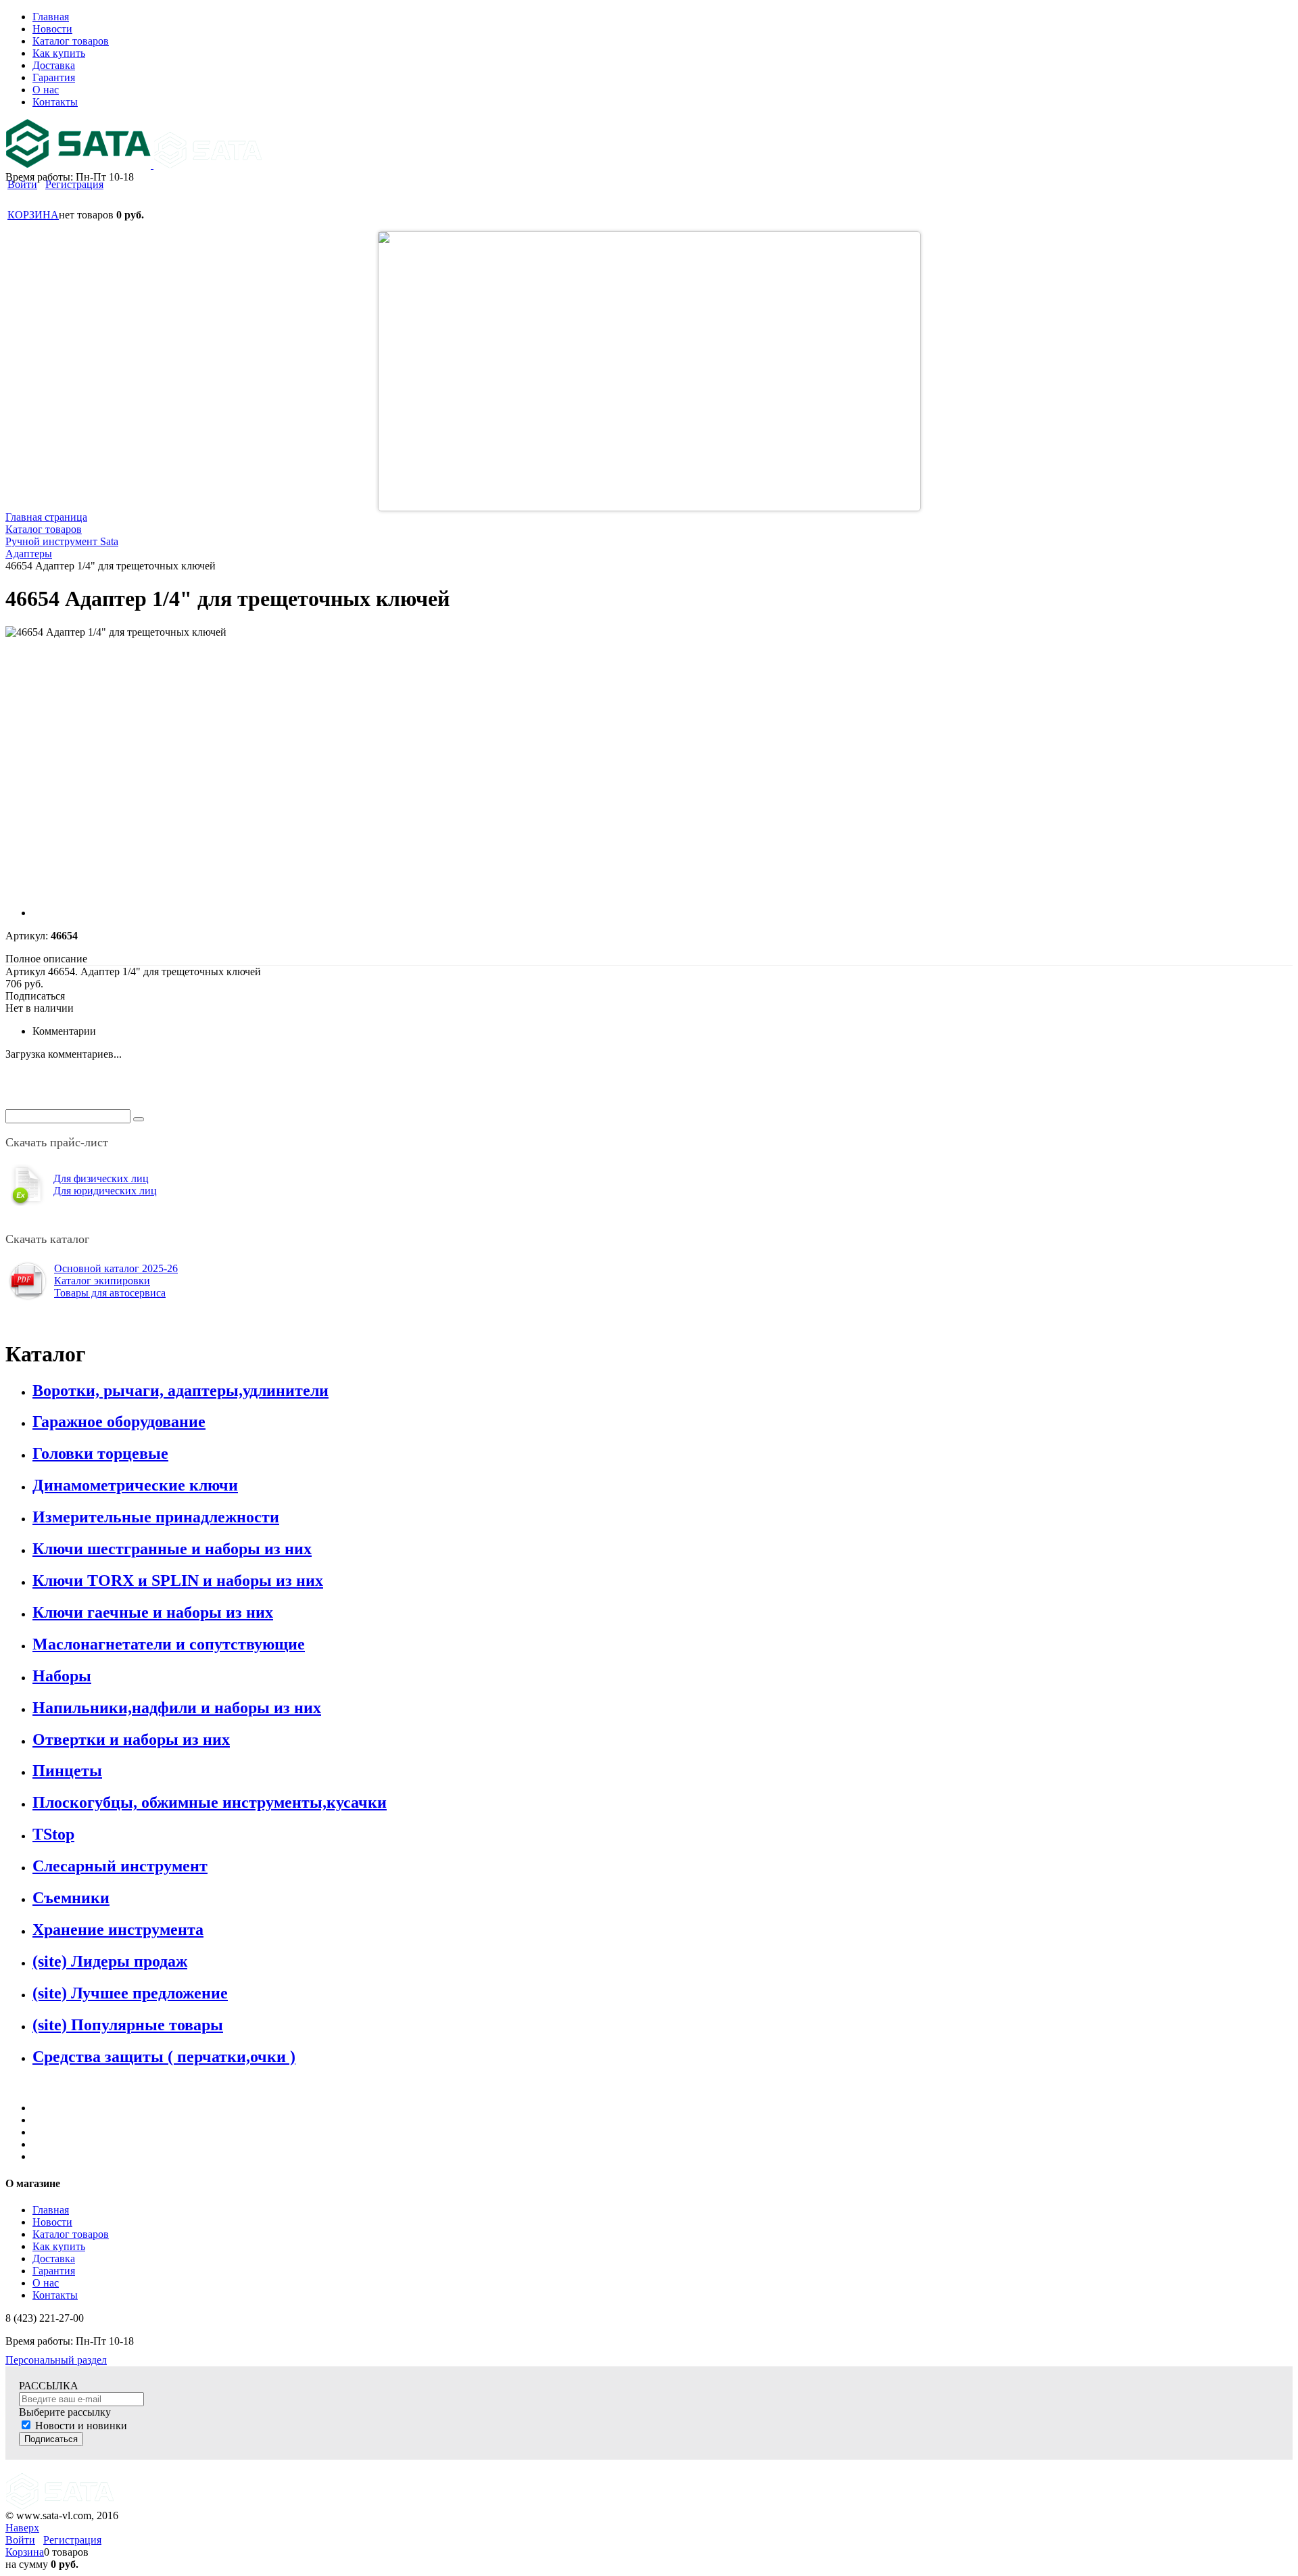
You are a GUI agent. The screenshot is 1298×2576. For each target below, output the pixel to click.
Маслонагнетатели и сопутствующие (169, 1644)
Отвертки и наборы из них (131, 1739)
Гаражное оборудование (119, 1422)
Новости (52, 2222)
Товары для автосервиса (110, 1293)
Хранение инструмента (118, 1929)
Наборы (62, 1676)
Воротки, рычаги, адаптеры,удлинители (181, 1390)
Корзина (25, 2552)
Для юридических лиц (105, 1191)
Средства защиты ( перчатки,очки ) (164, 2057)
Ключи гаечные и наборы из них (153, 1612)
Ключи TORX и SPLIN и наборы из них (178, 1580)
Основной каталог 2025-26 (116, 1268)
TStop (53, 1834)
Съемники (71, 1898)
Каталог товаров (71, 2234)
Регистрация (74, 184)
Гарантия (54, 2271)
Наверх (22, 2528)
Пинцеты (67, 1771)
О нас (46, 2283)
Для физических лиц (101, 1178)
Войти (22, 184)
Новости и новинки (81, 2426)
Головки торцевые (100, 1453)
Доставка (54, 2258)
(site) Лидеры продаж (110, 1961)
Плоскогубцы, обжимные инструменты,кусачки (210, 1802)
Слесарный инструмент (120, 1866)
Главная (51, 2210)
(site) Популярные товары (128, 2025)
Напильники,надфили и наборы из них (177, 1708)
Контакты (55, 2295)
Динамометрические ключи (135, 1485)
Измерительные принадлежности (156, 1517)
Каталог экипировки (102, 1281)
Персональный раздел (56, 2360)
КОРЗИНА (33, 215)
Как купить (59, 2246)
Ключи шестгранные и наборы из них (172, 1549)
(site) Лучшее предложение (130, 1993)
